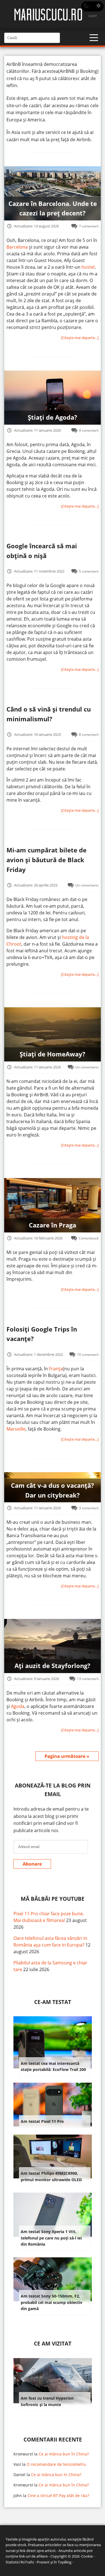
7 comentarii (89, 226)
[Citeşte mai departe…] (80, 338)
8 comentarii (89, 734)
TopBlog (65, 2562)
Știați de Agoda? (53, 417)
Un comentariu (87, 885)
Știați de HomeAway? (53, 1054)
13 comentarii (88, 1679)
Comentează (89, 1238)
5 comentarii (89, 571)
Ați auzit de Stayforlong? (53, 1666)
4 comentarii (89, 430)
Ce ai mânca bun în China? (64, 2454)
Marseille (16, 1429)
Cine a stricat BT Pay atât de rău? (58, 2495)
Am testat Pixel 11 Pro (42, 2121)
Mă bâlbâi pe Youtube (53, 1899)
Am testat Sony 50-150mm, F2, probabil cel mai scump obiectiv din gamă (52, 2302)
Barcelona (17, 247)
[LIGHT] (92, 6)
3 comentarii (89, 1508)
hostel (88, 267)
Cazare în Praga (53, 1225)
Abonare (32, 1864)
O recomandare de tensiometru (56, 2464)
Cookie (87, 2556)
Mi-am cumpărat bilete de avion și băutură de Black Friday (46, 860)
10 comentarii (88, 1354)
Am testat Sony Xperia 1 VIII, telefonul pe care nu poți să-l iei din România (51, 2238)
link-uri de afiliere (33, 2556)
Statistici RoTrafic (20, 2562)
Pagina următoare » (67, 1756)
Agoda (18, 1706)
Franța (56, 1369)
